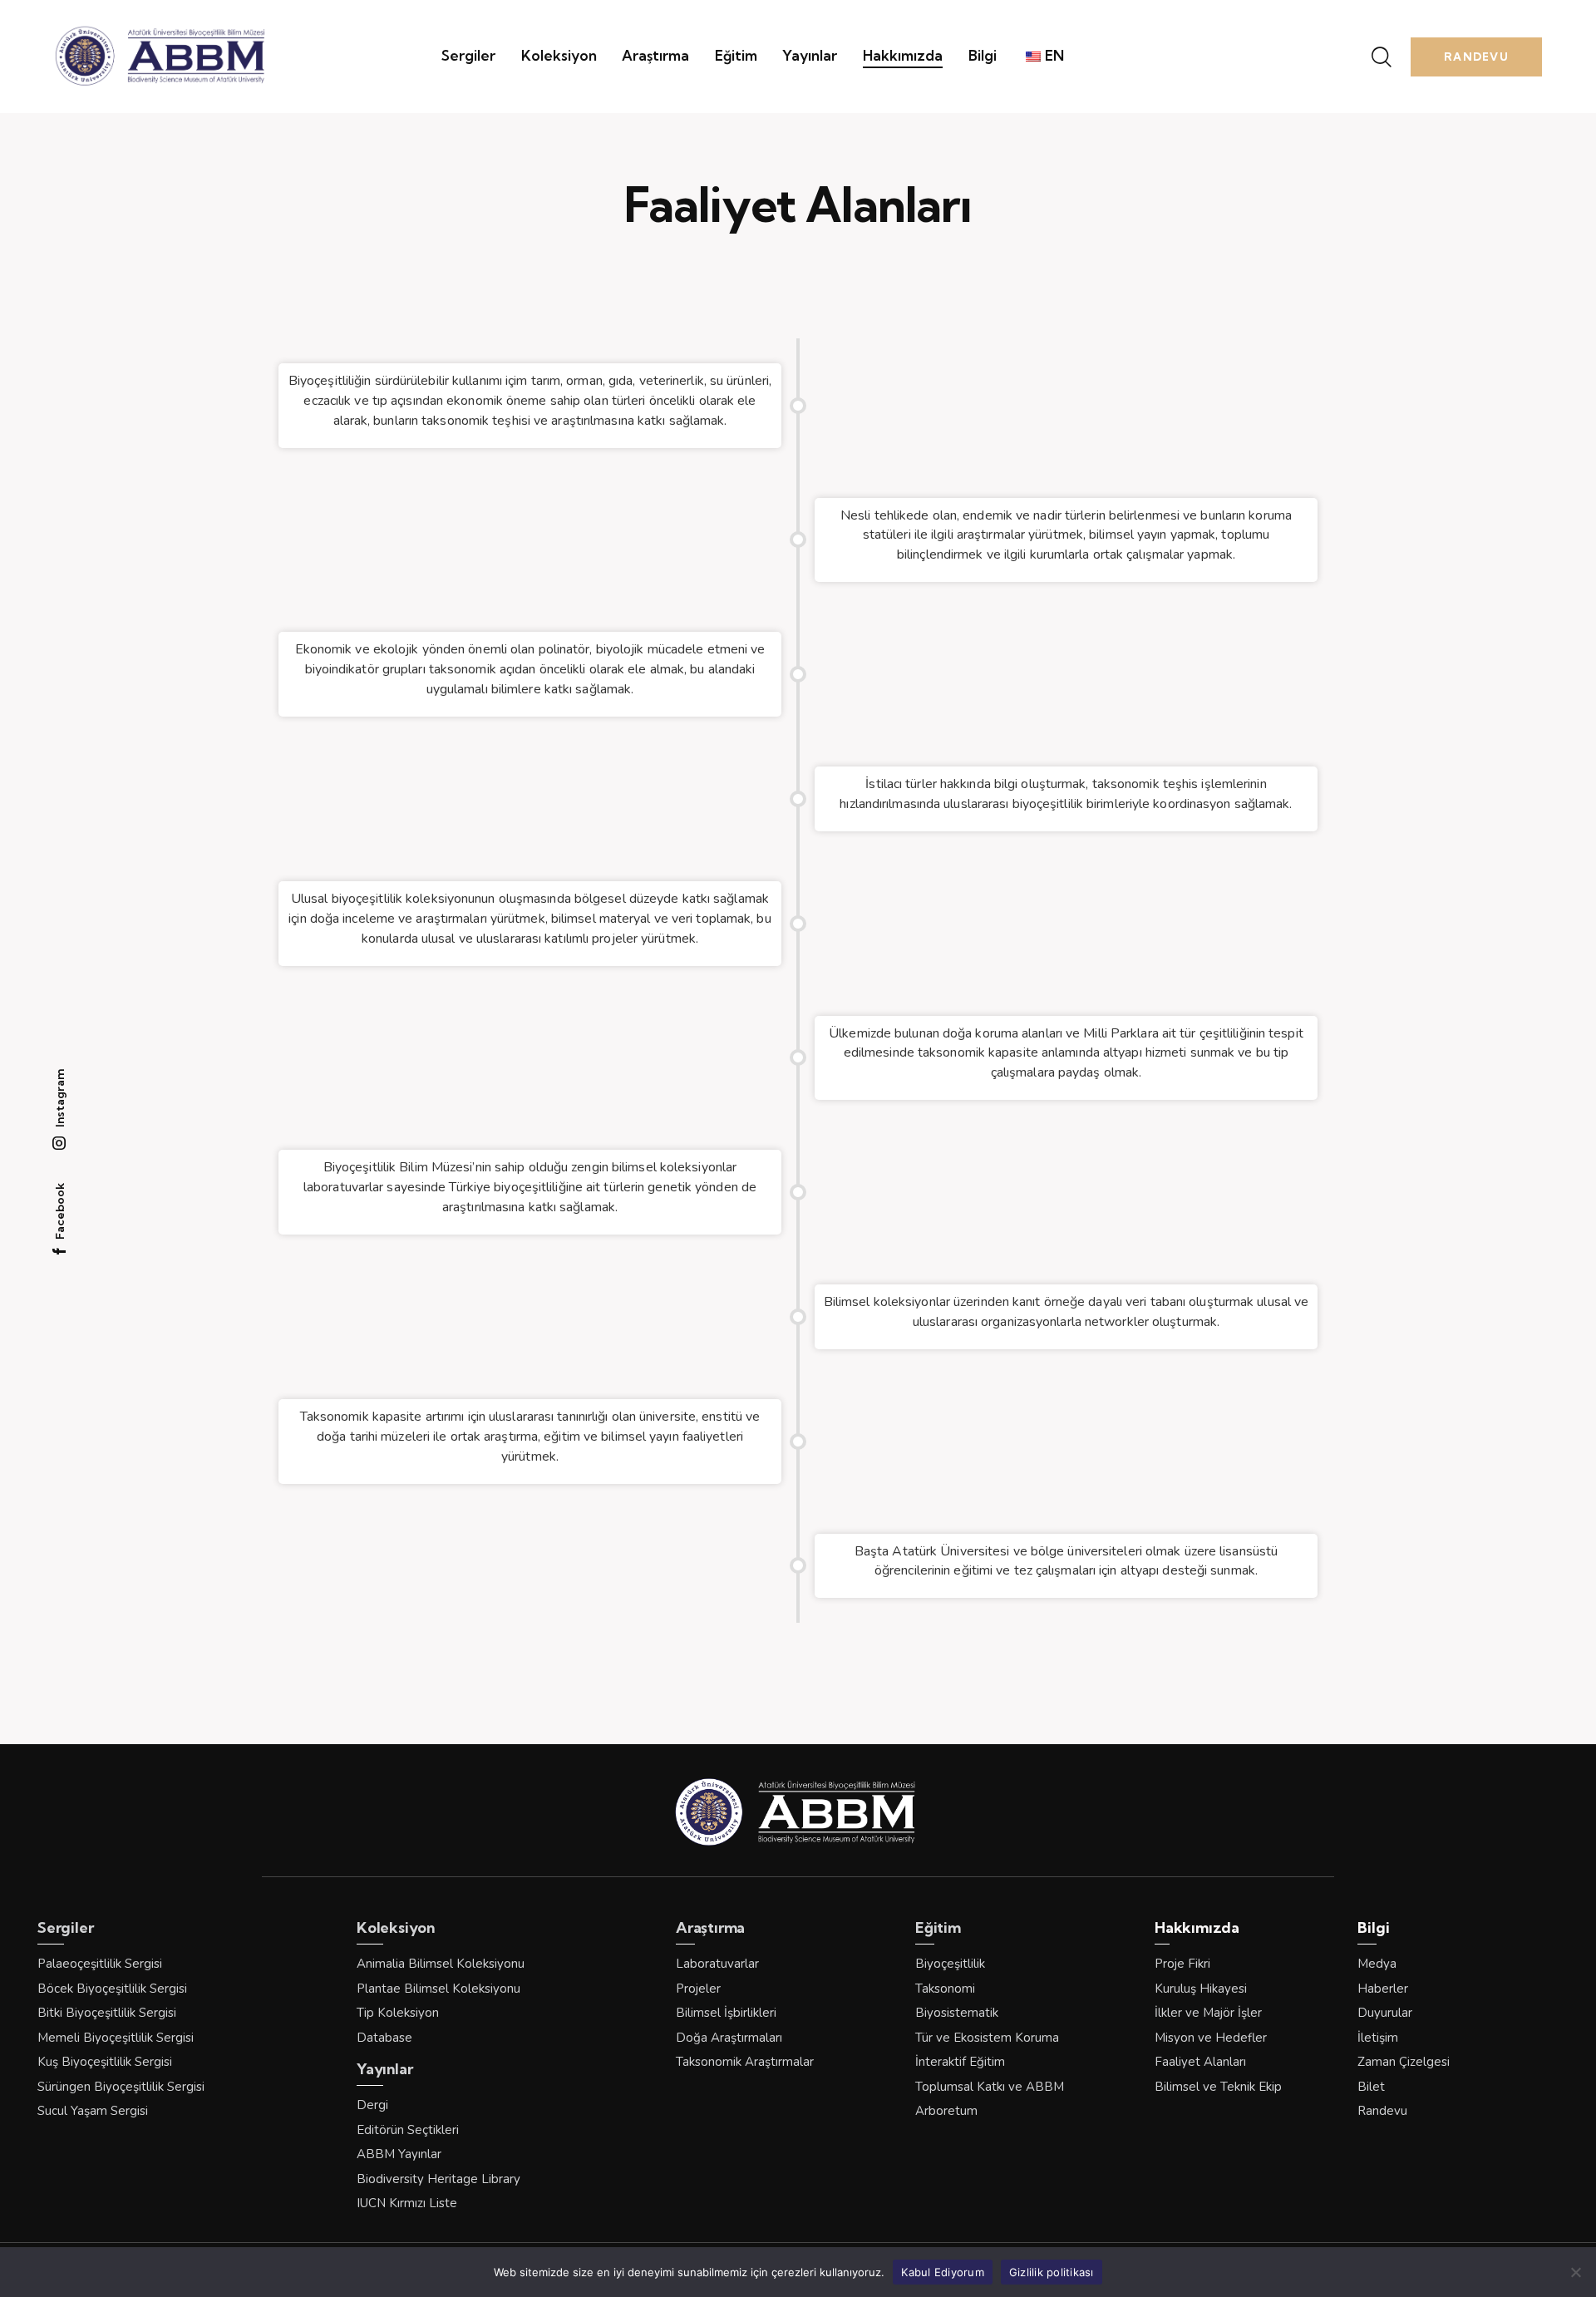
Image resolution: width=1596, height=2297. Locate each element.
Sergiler (65, 1928)
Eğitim (938, 1928)
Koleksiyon (396, 1928)
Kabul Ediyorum (943, 2271)
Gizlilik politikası (1052, 2271)
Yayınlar (384, 2069)
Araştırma (710, 1928)
